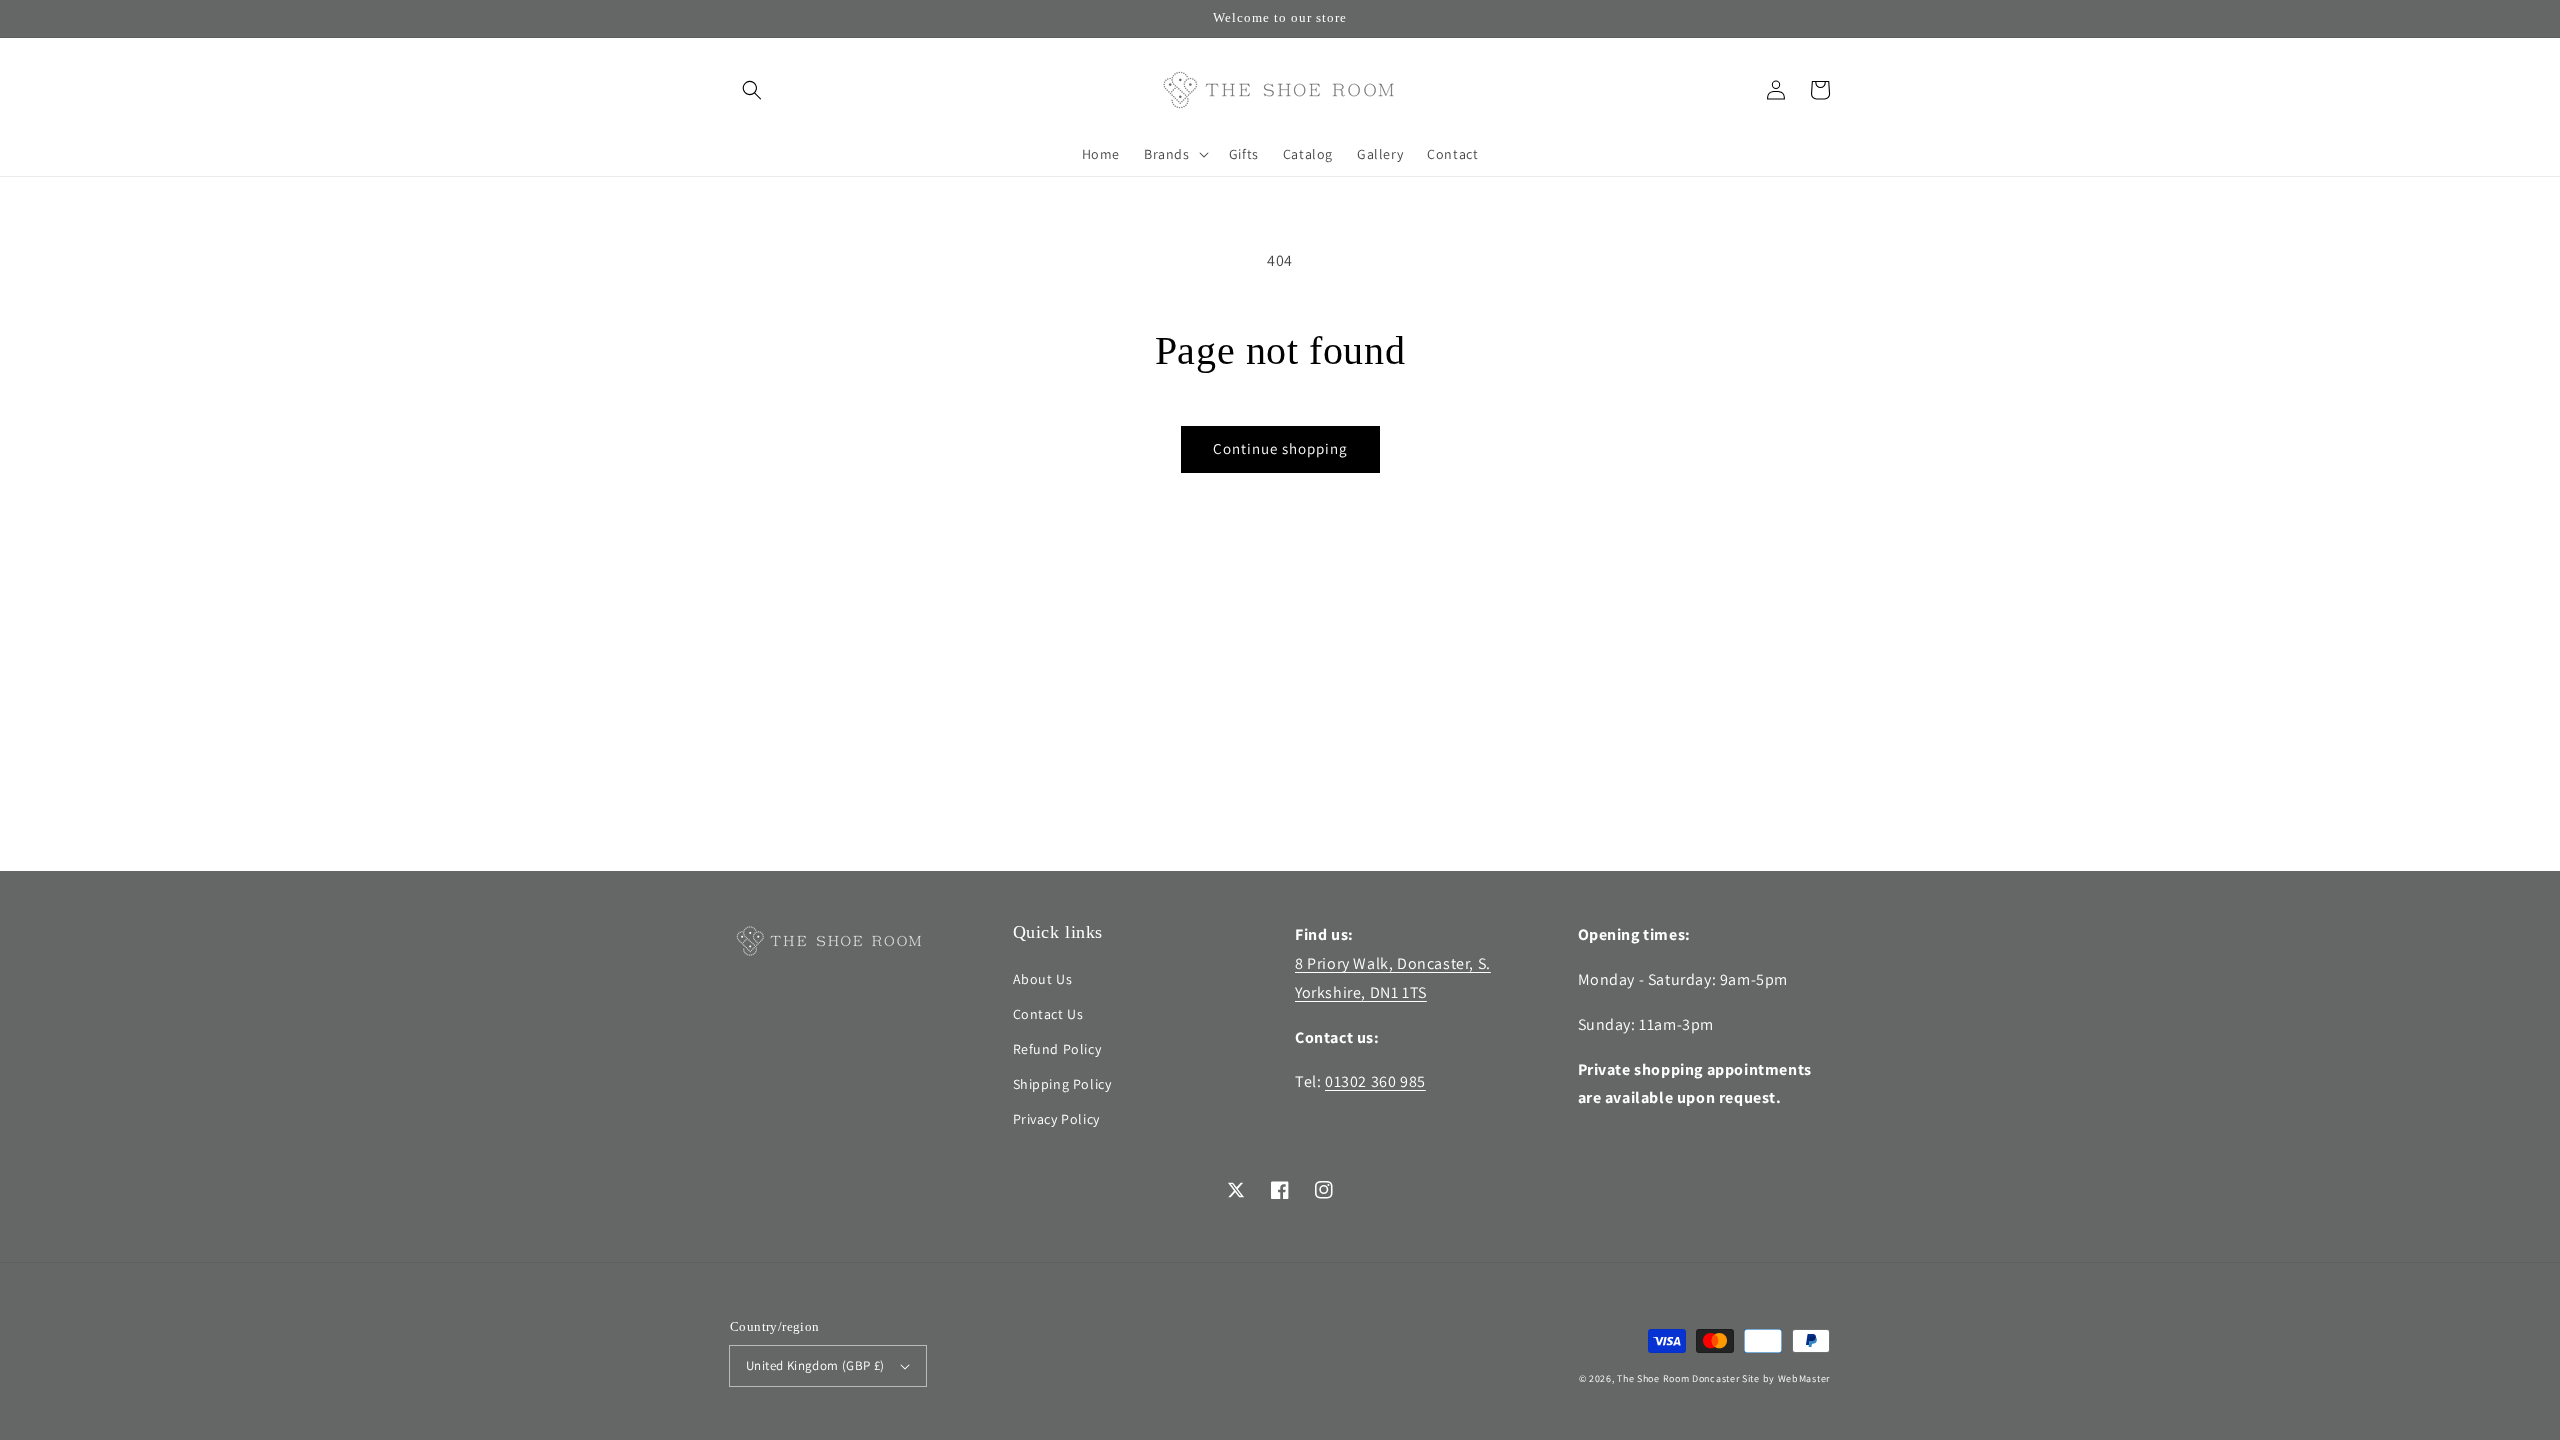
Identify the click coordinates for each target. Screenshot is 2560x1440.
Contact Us (1048, 1014)
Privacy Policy (1056, 1119)
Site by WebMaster (1786, 1378)
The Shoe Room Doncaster (1678, 1378)
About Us (1043, 979)
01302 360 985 (1375, 1081)
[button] (752, 90)
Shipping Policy (1062, 1084)
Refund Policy (1057, 1049)
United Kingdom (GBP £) (815, 1365)
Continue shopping (1280, 448)
